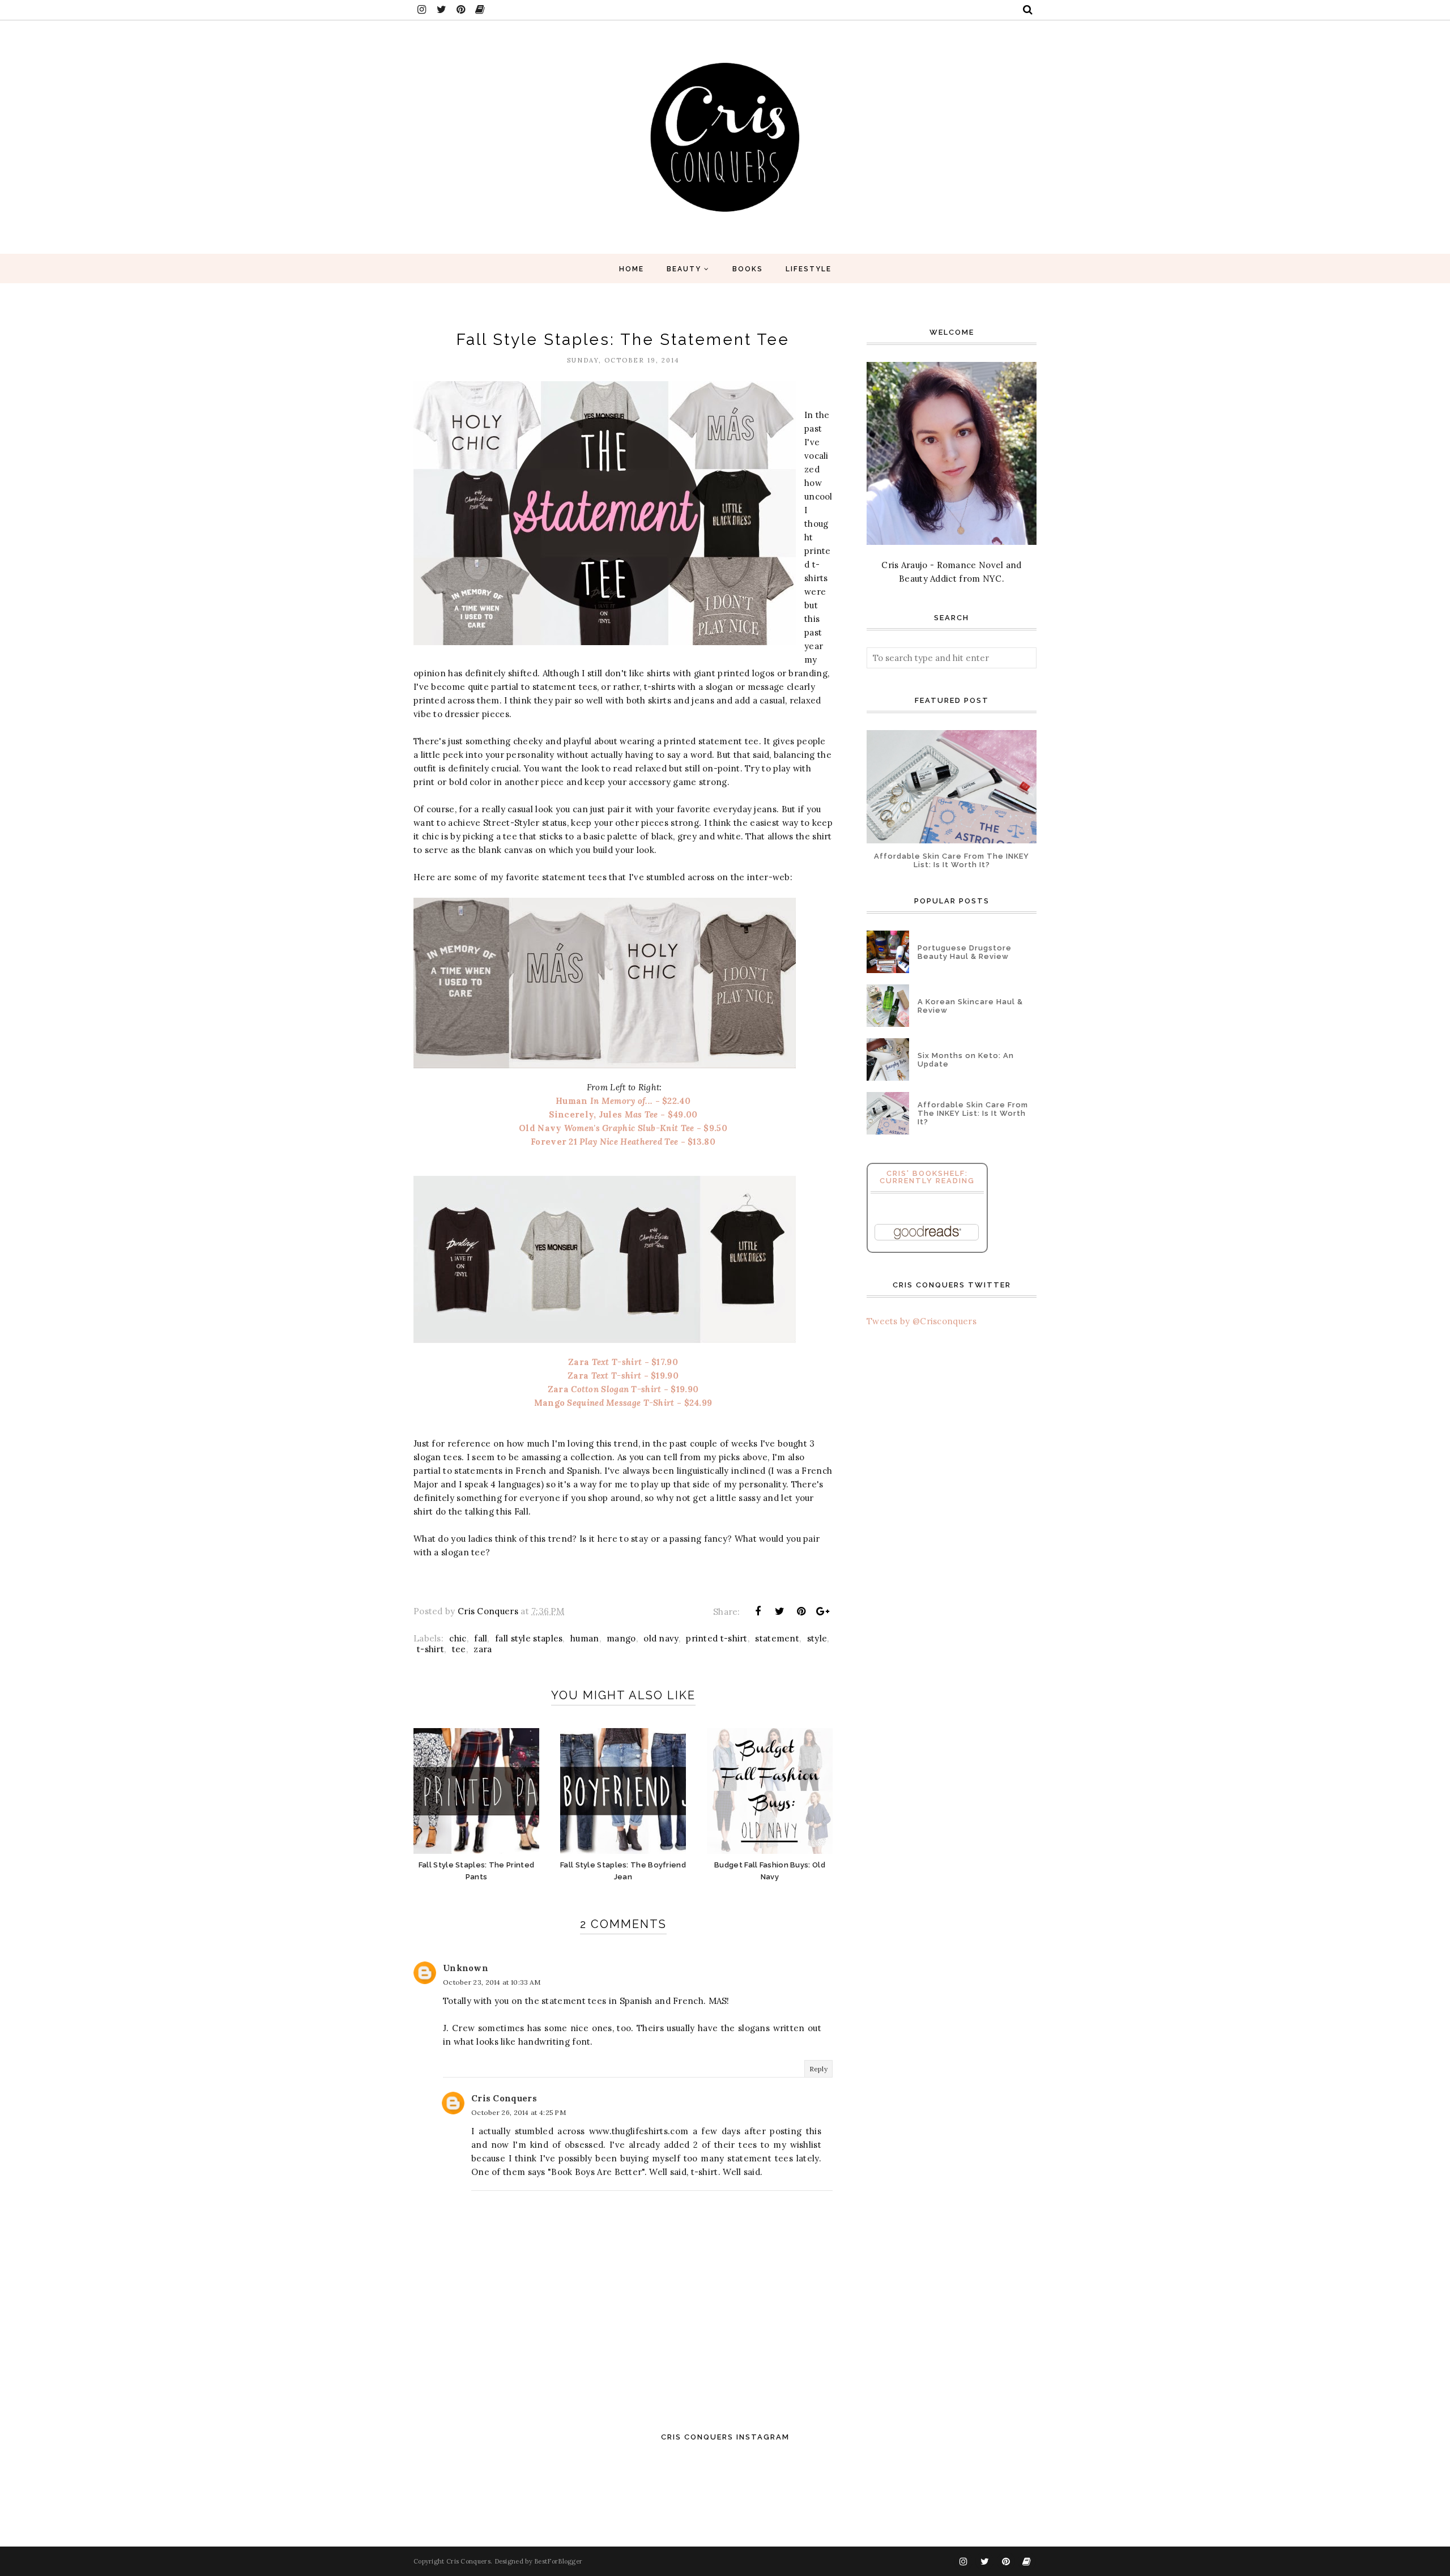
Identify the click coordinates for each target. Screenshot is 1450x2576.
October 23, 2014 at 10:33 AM (492, 1982)
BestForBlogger (558, 2561)
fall (481, 1638)
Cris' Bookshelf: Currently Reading (927, 1177)
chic (458, 1638)
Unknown (466, 1968)
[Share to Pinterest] (801, 1611)
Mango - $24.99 (623, 1403)
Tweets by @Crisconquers (922, 1321)
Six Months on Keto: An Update (966, 1060)
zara (483, 1649)
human (585, 1638)
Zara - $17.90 (623, 1362)
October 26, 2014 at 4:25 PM (519, 2112)
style (817, 1638)
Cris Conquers (504, 2098)
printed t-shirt (717, 1638)
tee (459, 1649)
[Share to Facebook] (758, 1611)
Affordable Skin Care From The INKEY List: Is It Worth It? (952, 860)
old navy (661, 1638)
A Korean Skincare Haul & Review (970, 1006)
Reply (819, 2069)
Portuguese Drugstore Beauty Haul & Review (965, 952)
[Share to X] (779, 1611)
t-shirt (430, 1649)
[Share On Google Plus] (823, 1611)
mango (621, 1638)
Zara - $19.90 (623, 1376)
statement (777, 1638)
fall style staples (529, 1638)
